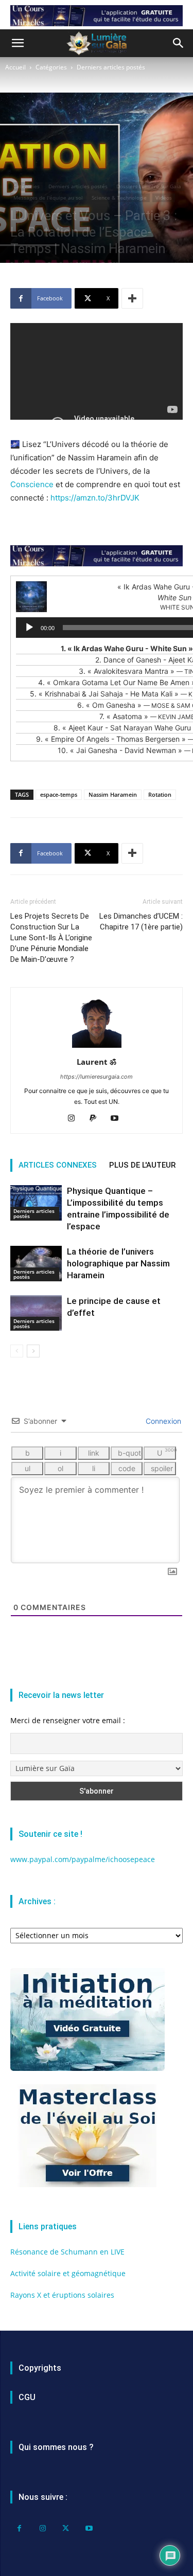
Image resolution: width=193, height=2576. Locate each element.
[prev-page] (17, 1351)
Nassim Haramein (113, 794)
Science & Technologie (119, 198)
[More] (132, 298)
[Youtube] (118, 1119)
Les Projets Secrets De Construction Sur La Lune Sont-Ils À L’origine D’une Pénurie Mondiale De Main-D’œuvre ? (51, 938)
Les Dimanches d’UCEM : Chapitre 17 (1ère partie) (141, 922)
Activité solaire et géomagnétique (68, 2273)
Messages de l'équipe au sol (48, 198)
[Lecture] (29, 628)
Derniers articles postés (111, 67)
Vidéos (164, 198)
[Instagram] (75, 1119)
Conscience (32, 484)
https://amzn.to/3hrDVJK (95, 498)
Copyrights (40, 2368)
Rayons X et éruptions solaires (62, 2295)
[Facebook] (19, 2528)
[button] (17, 43)
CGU (27, 2397)
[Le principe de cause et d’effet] (36, 1313)
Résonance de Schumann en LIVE (67, 2252)
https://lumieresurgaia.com (97, 1077)
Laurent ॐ (97, 1062)
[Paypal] (97, 1119)
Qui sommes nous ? (56, 2447)
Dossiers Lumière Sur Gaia (149, 186)
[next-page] (33, 1351)
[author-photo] (97, 1048)
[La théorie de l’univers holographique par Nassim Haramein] (36, 1264)
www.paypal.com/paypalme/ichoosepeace (83, 1859)
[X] (66, 2528)
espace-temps (59, 794)
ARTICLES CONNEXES (58, 1165)
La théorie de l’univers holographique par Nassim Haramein (118, 1263)
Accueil (15, 67)
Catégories (51, 67)
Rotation (160, 794)
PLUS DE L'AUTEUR (142, 1165)
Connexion (162, 1421)
